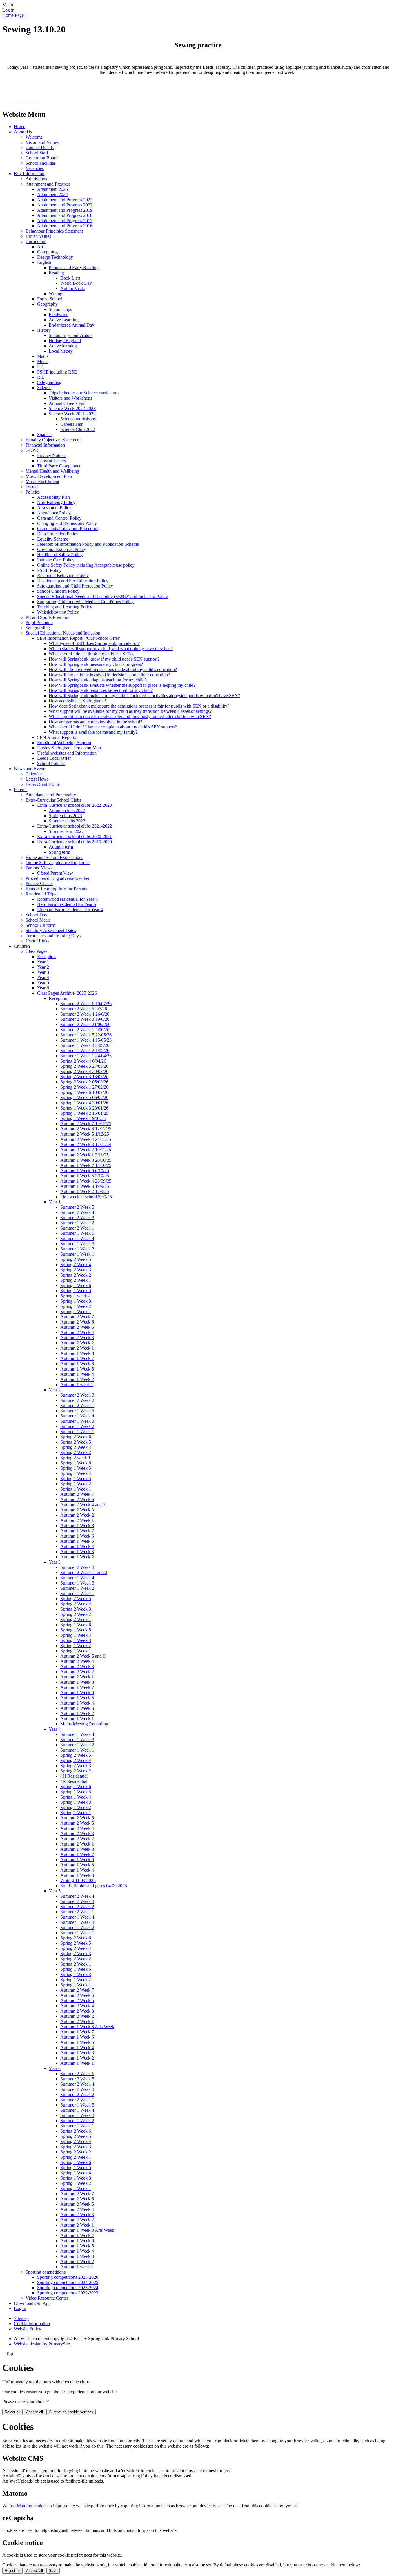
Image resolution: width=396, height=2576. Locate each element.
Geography (47, 304)
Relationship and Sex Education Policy (73, 581)
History (44, 330)
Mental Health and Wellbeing (52, 471)
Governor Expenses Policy (62, 549)
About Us (23, 132)
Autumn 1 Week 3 (77, 1552)
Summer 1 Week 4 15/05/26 (86, 1040)
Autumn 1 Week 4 (77, 1374)
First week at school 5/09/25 (86, 1197)
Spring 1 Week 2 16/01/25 (84, 1113)
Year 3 (43, 972)
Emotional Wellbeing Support (64, 743)
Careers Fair (71, 424)
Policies (33, 492)
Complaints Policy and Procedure (68, 529)
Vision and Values (42, 142)
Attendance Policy (54, 513)
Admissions (36, 179)
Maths (43, 356)
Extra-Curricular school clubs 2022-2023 (75, 805)
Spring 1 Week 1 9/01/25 (83, 1118)
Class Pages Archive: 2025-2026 (67, 993)
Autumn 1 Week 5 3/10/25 (85, 1176)
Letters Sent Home (43, 784)
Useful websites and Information (67, 753)
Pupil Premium (39, 622)
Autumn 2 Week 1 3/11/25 (85, 1155)
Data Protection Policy (58, 534)
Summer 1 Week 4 (77, 1238)
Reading (56, 273)
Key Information (29, 174)
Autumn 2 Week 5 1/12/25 (85, 1134)
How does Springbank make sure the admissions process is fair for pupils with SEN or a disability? (139, 706)
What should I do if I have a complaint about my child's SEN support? (113, 727)
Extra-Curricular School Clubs (53, 800)
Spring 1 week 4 (75, 1296)
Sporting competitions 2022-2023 (68, 2293)
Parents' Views (39, 868)
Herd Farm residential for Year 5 (67, 904)
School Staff (37, 153)
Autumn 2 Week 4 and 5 (83, 1505)
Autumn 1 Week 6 (77, 1364)
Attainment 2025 (52, 189)
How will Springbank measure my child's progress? (96, 664)
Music (43, 361)
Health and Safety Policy (60, 555)
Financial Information (45, 445)
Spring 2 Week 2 (76, 1275)
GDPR (32, 450)
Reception (46, 957)
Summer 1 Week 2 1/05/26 (85, 1050)
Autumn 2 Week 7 (77, 1317)
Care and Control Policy (59, 518)
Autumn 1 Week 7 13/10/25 (86, 1165)
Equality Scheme (53, 539)
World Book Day (76, 283)
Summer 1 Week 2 (77, 1223)
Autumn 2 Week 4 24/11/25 (86, 1139)
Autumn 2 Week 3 (77, 1338)
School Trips (60, 309)
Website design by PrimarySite (42, 2344)
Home (20, 127)
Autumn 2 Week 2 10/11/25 (86, 1150)
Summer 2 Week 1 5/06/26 (85, 1030)
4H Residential (74, 1776)
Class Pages (36, 951)
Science (44, 388)
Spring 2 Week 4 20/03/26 (84, 1071)
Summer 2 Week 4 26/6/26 (85, 1014)
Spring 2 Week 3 (76, 1270)
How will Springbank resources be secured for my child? (101, 690)
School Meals (38, 920)
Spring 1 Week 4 (76, 1473)
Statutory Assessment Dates (51, 930)
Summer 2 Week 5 (77, 1207)
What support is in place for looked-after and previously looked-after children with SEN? (130, 716)
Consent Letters (51, 461)
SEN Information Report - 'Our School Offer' (79, 638)
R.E (41, 377)
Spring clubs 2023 (65, 816)
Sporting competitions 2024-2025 (68, 2282)
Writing (56, 294)
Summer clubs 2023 (67, 821)
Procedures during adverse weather (58, 878)
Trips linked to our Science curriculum (84, 393)
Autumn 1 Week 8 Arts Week (87, 2027)
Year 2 (43, 967)
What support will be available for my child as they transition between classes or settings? (130, 711)
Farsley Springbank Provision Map (69, 748)
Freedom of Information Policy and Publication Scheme (88, 544)
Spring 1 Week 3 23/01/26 (84, 1108)
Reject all (12, 2412)
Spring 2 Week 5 (76, 1259)
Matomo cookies (32, 2506)
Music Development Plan (49, 476)
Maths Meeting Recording (84, 1724)
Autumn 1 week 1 (77, 1385)
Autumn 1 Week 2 (77, 1379)
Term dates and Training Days (53, 936)
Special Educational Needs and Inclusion (63, 633)
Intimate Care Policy (56, 560)
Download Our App (32, 2303)
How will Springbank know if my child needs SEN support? (104, 659)
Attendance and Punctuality (51, 795)
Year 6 (43, 988)
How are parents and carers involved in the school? (95, 722)
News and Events (30, 769)
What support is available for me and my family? (93, 732)
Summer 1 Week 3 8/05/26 (85, 1045)
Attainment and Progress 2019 (65, 210)
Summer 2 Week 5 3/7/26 (84, 1009)
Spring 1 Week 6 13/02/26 (84, 1092)
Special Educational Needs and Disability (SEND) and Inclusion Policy (102, 596)
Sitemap (21, 2318)
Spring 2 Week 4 (76, 1265)
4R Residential (74, 1781)
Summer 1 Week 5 (77, 1233)
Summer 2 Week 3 (77, 1218)
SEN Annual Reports (57, 737)
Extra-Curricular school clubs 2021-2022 (75, 826)
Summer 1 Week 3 (77, 1244)
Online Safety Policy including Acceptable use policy (86, 565)
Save (53, 2571)
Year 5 (43, 983)
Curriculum (36, 241)
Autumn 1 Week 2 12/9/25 (85, 1191)
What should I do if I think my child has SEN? (91, 654)
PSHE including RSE (57, 372)
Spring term (59, 852)
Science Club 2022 (78, 429)
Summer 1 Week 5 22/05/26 (86, 1035)
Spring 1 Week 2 (76, 1306)
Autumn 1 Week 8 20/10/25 (86, 1160)
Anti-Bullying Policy (56, 502)
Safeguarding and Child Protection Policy (75, 586)
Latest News (37, 779)
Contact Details (40, 147)
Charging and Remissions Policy (67, 523)
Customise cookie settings (71, 2412)
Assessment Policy (54, 508)
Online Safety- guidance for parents (58, 863)
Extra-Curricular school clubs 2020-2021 (75, 836)
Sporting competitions (46, 2272)
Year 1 (43, 962)
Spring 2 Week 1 (76, 1280)
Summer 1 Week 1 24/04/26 (86, 1056)
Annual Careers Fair (67, 403)
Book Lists (70, 278)
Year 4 (43, 977)
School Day (36, 915)
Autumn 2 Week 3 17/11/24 (86, 1144)
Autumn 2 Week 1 (77, 1348)
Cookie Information (32, 2324)
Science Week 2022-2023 (72, 408)
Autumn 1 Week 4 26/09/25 (86, 1181)
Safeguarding (49, 382)
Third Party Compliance (59, 466)
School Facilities (41, 163)
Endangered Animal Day (71, 325)
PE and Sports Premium (47, 617)
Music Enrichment (42, 482)
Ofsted (32, 487)
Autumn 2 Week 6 (77, 1322)
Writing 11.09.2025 (78, 1880)
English (44, 262)
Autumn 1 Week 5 (77, 1369)
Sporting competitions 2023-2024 (68, 2288)
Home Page (13, 15)
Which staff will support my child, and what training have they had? (111, 649)
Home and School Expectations (54, 857)
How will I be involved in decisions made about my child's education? (113, 669)
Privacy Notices (52, 455)
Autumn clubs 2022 (67, 810)
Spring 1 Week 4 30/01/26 (84, 1103)
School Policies (51, 763)
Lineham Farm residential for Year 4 (70, 910)
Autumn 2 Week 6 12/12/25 (86, 1129)
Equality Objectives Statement (53, 440)
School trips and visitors (71, 335)
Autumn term (61, 847)
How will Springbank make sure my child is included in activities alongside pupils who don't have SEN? (144, 696)
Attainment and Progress (48, 184)
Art (40, 247)
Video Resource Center (47, 2298)
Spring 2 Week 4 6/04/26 (83, 1061)
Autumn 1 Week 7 (77, 1358)
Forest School (50, 299)
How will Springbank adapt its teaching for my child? (98, 680)
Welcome (34, 137)
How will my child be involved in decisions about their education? (109, 675)
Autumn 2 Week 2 (77, 1343)
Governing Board (42, 158)
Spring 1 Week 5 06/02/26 (84, 1097)
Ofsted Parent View (55, 873)
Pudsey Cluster (39, 883)
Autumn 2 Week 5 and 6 (83, 1656)
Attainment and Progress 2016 (65, 226)
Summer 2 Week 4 (77, 1212)
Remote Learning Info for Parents (56, 889)
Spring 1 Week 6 (76, 1285)
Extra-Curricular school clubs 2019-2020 (75, 842)
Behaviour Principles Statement (54, 231)
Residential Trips (41, 894)
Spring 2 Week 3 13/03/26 (84, 1077)
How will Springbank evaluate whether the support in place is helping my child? (122, 685)
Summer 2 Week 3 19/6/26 (85, 1019)
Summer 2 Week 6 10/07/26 (86, 1004)
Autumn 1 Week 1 (77, 1719)
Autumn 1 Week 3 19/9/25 (85, 1186)
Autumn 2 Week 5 (77, 1327)
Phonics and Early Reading (74, 268)
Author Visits (72, 288)
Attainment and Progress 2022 (65, 205)
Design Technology (55, 257)
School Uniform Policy (58, 591)
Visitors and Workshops (70, 398)
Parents (21, 790)
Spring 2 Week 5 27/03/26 (84, 1066)
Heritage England (65, 341)
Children (22, 946)
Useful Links (37, 941)
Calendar (34, 774)
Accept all (34, 2412)
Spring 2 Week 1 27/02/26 (84, 1087)
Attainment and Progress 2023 (65, 200)
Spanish (44, 435)
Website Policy (28, 2329)
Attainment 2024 (52, 194)
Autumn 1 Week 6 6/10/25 (85, 1171)
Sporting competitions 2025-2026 (68, 2277)
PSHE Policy (49, 570)
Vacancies (35, 168)
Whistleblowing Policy (58, 612)
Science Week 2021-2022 (72, 414)
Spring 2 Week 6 (76, 1437)
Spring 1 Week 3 (76, 1301)
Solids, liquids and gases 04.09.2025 (94, 1886)
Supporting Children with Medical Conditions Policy (85, 602)
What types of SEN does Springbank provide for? (94, 643)
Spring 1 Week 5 (76, 1291)
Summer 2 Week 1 (77, 1228)
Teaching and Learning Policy (65, 607)
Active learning (63, 346)
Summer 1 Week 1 (77, 1254)
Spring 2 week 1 (75, 1458)
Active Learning (64, 320)
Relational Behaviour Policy (63, 575)
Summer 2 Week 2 (77, 1400)
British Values (38, 236)
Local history (61, 351)
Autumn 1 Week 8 (77, 1353)
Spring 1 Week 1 (76, 1311)
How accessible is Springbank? (77, 701)
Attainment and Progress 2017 (65, 221)
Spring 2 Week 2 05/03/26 (84, 1082)
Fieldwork (58, 314)
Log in (8, 10)
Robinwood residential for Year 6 (67, 899)
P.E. (41, 367)
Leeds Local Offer (54, 758)
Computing (47, 252)
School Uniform (40, 925)
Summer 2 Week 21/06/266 (85, 1024)
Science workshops (78, 419)
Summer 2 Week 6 (77, 2074)
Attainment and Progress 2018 (65, 215)
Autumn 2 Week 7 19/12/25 (86, 1124)
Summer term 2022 (66, 831)
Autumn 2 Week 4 (77, 1332)
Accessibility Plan (53, 497)
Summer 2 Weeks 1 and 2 (84, 1572)
